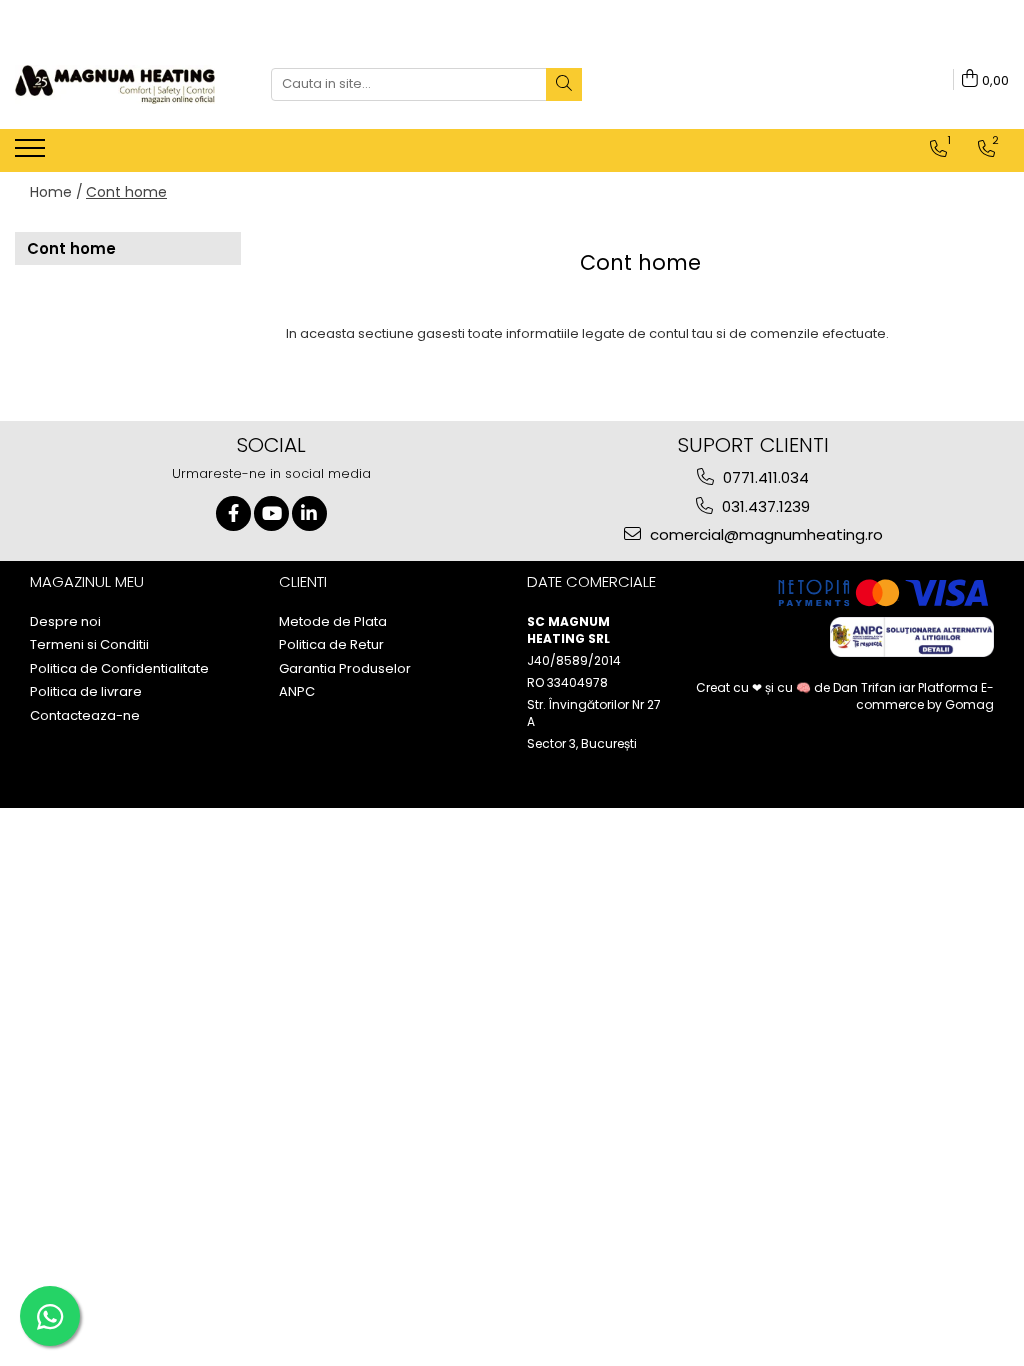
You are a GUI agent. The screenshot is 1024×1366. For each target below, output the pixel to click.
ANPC (297, 692)
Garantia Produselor (345, 669)
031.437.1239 (764, 506)
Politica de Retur (331, 645)
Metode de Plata (333, 622)
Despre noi (65, 622)
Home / (56, 192)
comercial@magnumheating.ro (764, 534)
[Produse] (32, 154)
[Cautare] (564, 84)
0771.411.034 (764, 477)
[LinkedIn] (309, 513)
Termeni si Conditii (89, 645)
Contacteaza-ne (85, 716)
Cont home (126, 192)
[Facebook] (233, 513)
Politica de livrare (86, 692)
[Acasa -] (115, 84)
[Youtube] (271, 513)
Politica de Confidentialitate (119, 669)
